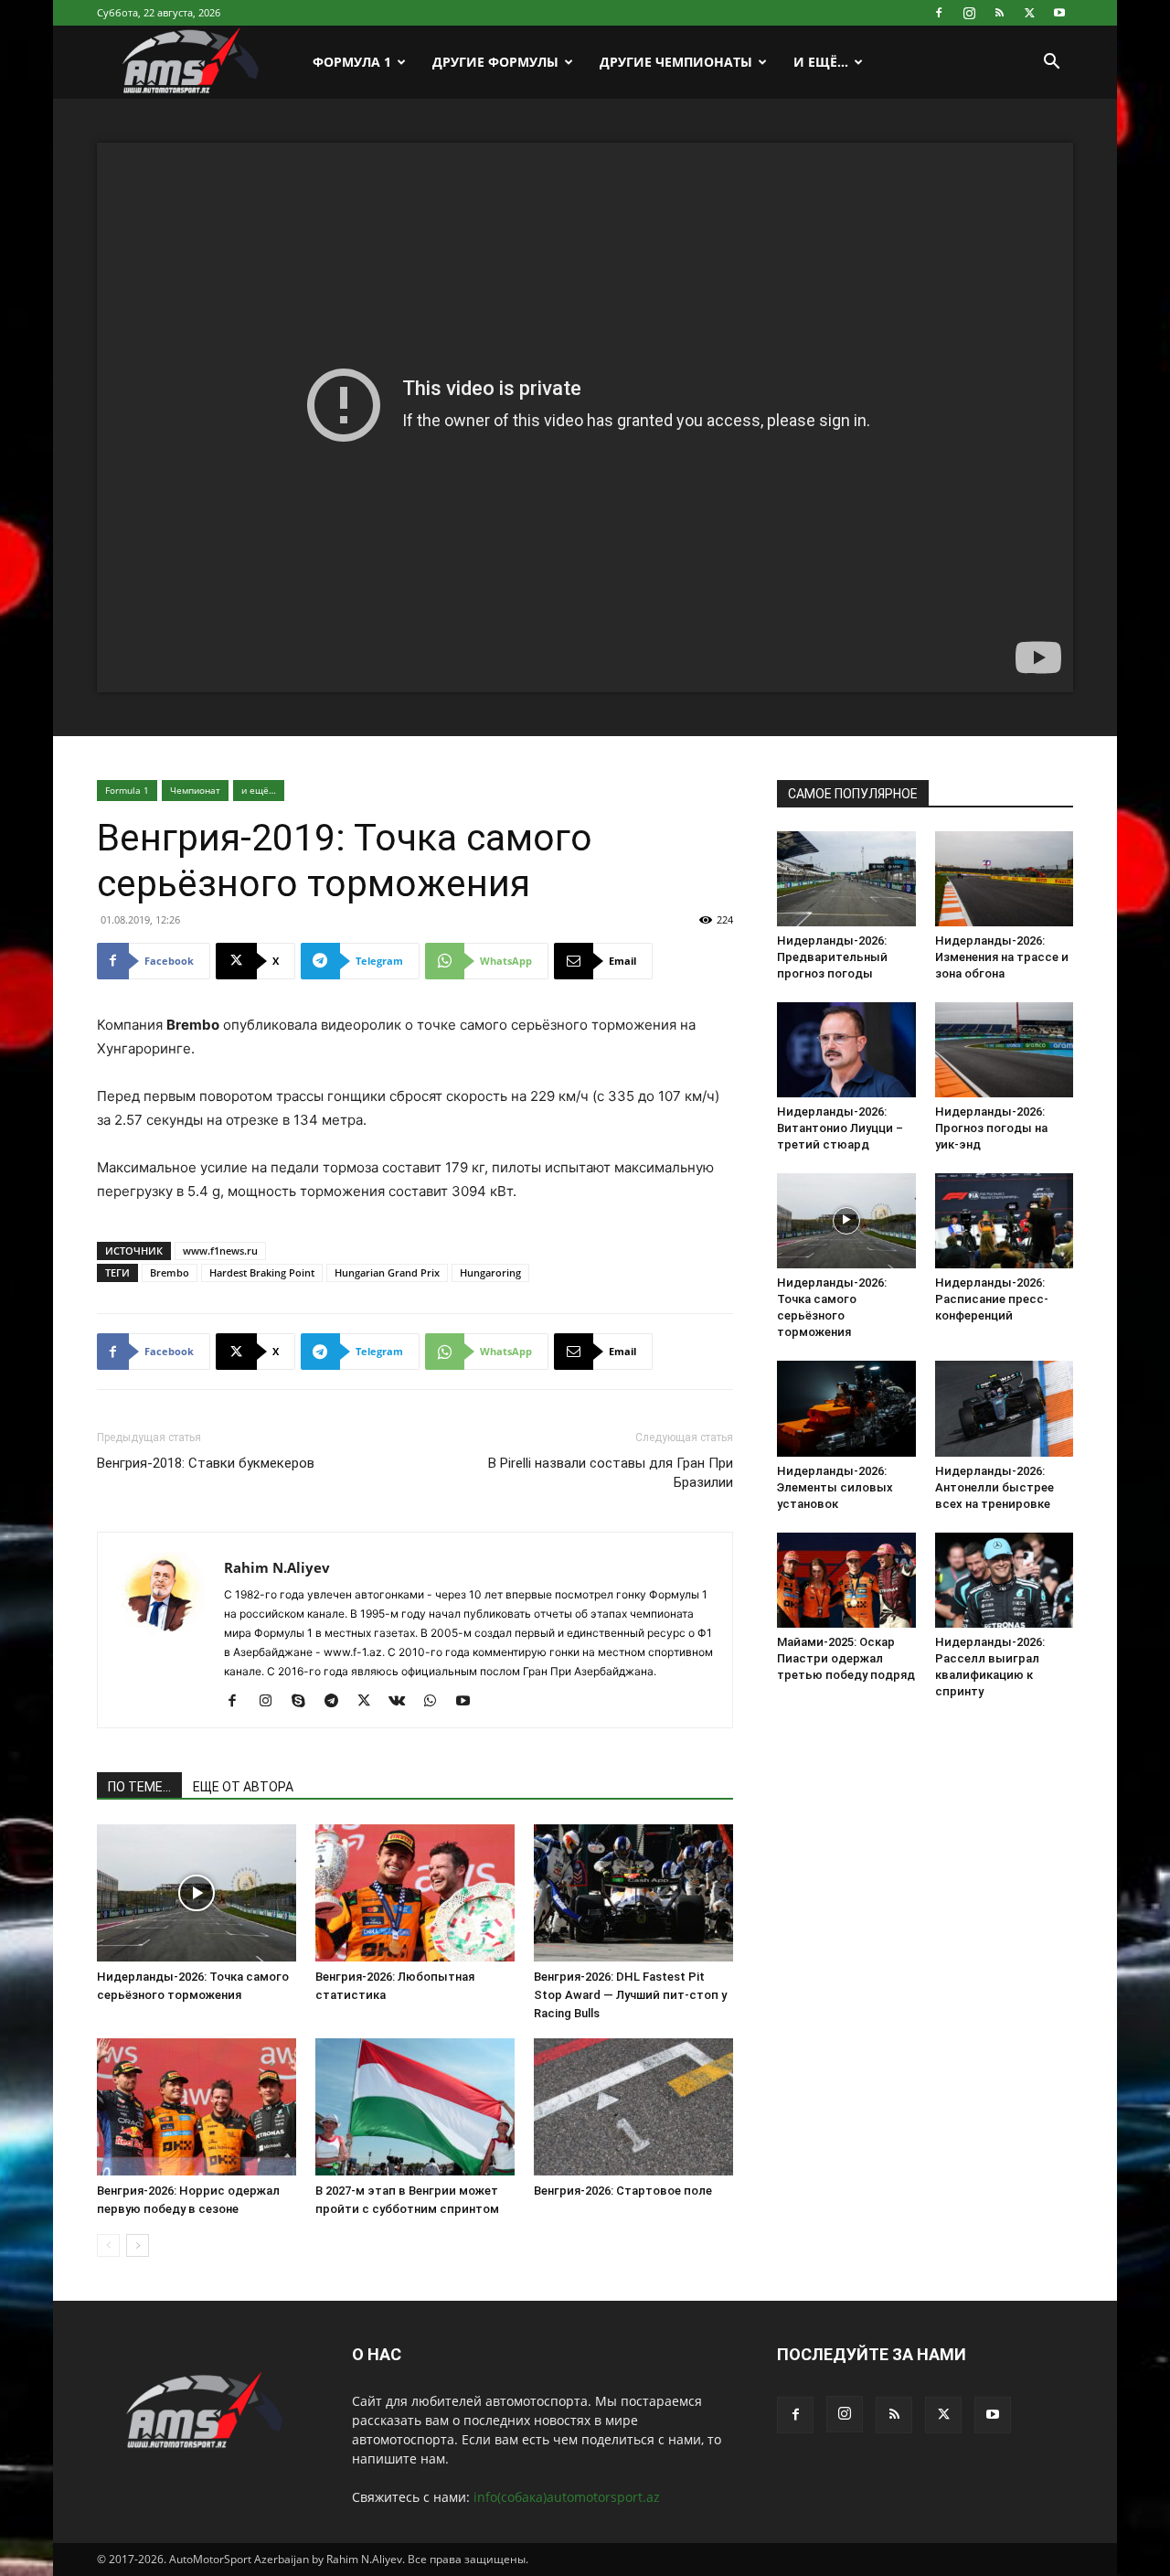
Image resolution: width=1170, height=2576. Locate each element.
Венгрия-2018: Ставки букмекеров (206, 1463)
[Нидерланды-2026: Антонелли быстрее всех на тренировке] (1005, 1408)
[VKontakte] (404, 1702)
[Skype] (305, 1702)
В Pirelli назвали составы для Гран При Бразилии (611, 1473)
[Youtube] (1059, 13)
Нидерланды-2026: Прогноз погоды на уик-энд (991, 1128)
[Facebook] (939, 13)
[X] (1029, 13)
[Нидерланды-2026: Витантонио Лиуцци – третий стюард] (846, 1050)
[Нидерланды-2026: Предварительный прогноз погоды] (846, 879)
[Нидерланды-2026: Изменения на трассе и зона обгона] (1005, 879)
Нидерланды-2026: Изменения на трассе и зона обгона (1002, 957)
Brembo (170, 1272)
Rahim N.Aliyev (277, 1567)
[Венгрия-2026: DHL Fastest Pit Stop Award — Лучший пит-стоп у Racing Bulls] (633, 1893)
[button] (1051, 64)
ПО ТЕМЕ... (139, 1787)
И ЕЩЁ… (821, 62)
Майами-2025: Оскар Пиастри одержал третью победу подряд (846, 1658)
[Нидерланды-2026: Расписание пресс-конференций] (1005, 1221)
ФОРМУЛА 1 (352, 62)
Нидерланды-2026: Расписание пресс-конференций (992, 1299)
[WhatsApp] (436, 1702)
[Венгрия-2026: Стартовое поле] (633, 2107)
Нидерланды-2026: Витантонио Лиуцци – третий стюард (840, 1128)
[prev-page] (108, 2245)
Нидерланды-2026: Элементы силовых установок (835, 1487)
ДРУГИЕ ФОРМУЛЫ (495, 62)
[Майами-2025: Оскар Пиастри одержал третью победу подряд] (846, 1580)
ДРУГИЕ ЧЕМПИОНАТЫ (676, 62)
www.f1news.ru (220, 1251)
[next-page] (138, 2245)
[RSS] (999, 13)
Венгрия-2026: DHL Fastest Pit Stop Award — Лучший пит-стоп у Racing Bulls (630, 1995)
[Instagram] (969, 13)
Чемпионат (195, 790)
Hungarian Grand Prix (387, 1272)
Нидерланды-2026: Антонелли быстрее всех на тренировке (994, 1487)
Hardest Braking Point (262, 1272)
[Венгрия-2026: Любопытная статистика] (415, 1893)
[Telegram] (338, 1702)
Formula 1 (127, 790)
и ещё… (259, 790)
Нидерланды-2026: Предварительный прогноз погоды (832, 957)
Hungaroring (490, 1272)
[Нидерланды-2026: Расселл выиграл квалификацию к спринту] (1005, 1580)
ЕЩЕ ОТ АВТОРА (243, 1787)
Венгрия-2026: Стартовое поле (623, 2191)
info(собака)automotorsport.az (567, 2497)
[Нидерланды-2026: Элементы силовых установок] (846, 1408)
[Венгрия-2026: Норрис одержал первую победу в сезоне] (197, 2107)
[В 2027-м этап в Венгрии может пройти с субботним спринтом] (415, 2107)
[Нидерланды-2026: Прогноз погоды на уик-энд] (1005, 1050)
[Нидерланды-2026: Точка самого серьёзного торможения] (197, 1893)
